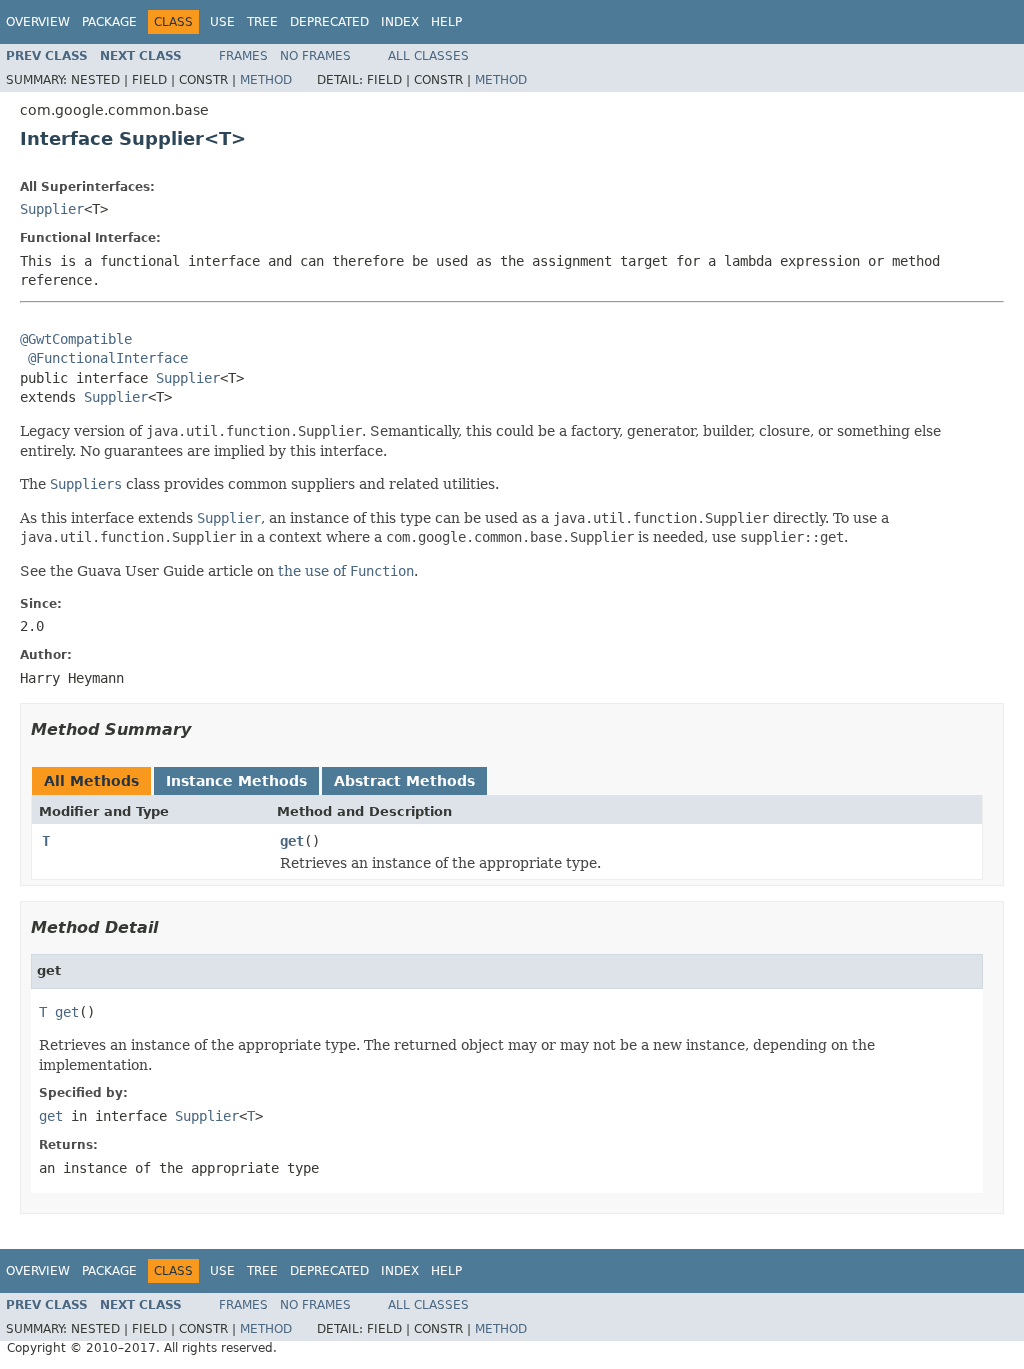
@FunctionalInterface (108, 358)
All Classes (428, 56)
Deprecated (329, 22)
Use (222, 22)
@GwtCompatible (76, 339)
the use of (346, 571)
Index (400, 22)
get (292, 841)
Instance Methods (236, 781)
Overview (38, 22)
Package (109, 22)
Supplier (52, 209)
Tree (262, 22)
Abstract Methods (404, 781)
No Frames (315, 56)
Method (266, 80)
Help (446, 22)
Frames (243, 56)
